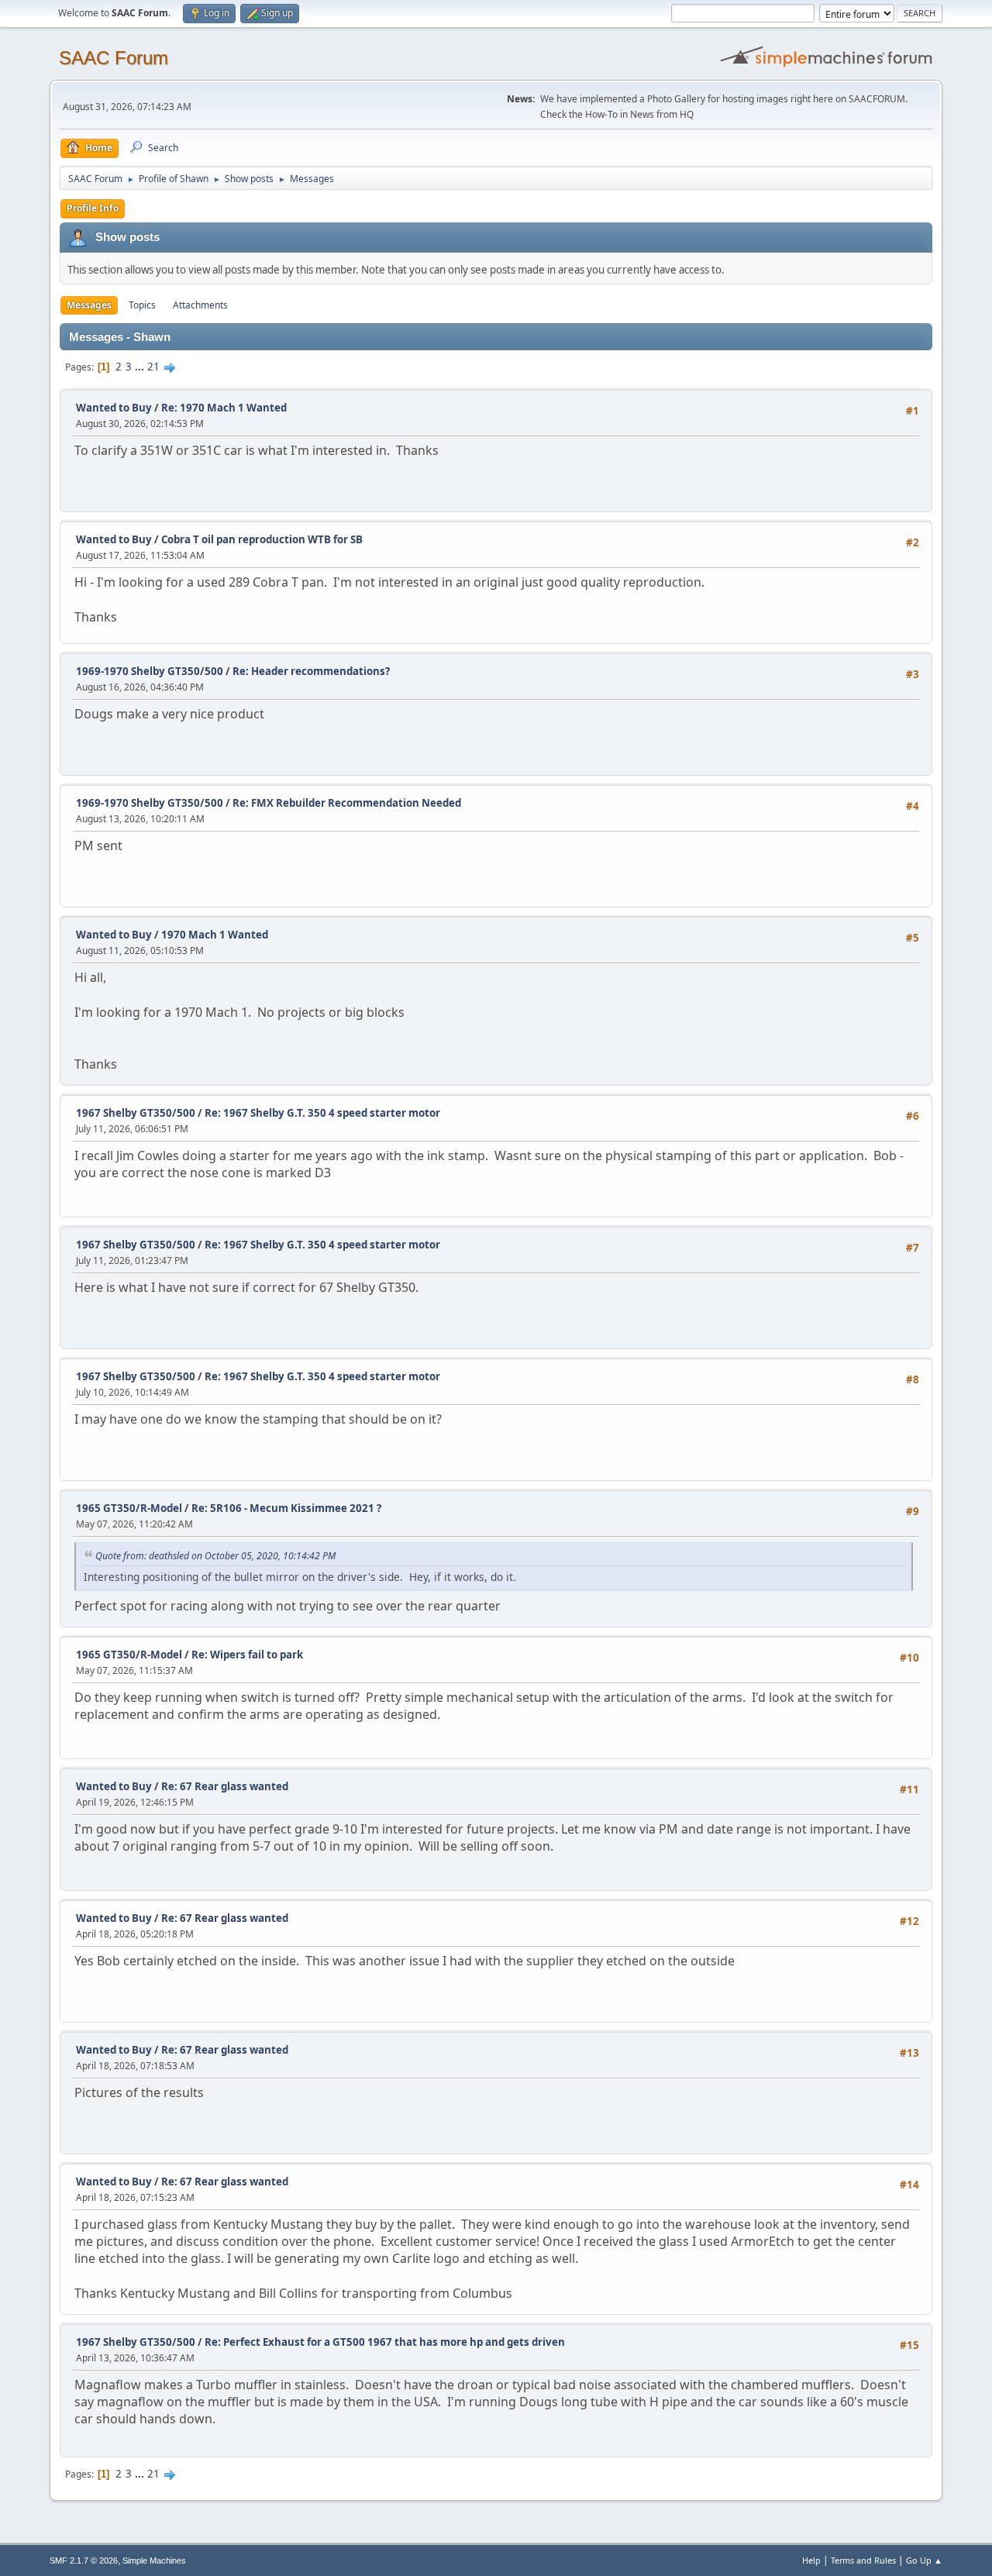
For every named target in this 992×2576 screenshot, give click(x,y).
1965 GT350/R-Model (129, 1508)
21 (153, 367)
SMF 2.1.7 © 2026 (84, 2561)
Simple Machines (154, 2561)
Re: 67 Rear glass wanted (225, 1786)
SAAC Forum (114, 58)
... (141, 367)
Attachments (200, 305)
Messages (89, 305)
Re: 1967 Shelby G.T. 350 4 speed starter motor (322, 1113)
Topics (142, 305)
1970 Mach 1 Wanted (215, 935)
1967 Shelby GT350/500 (136, 1113)
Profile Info (93, 208)
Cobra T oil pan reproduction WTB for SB (262, 539)
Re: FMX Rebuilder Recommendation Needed (347, 803)
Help (811, 2560)
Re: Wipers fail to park (247, 1655)
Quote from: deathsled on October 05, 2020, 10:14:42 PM (215, 1556)
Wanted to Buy (114, 408)
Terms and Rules (863, 2560)
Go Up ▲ (924, 2560)
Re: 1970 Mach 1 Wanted (224, 408)
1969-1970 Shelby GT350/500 (150, 671)
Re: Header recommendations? (311, 671)
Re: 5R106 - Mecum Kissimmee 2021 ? (286, 1508)
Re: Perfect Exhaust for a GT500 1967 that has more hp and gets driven (385, 2342)
